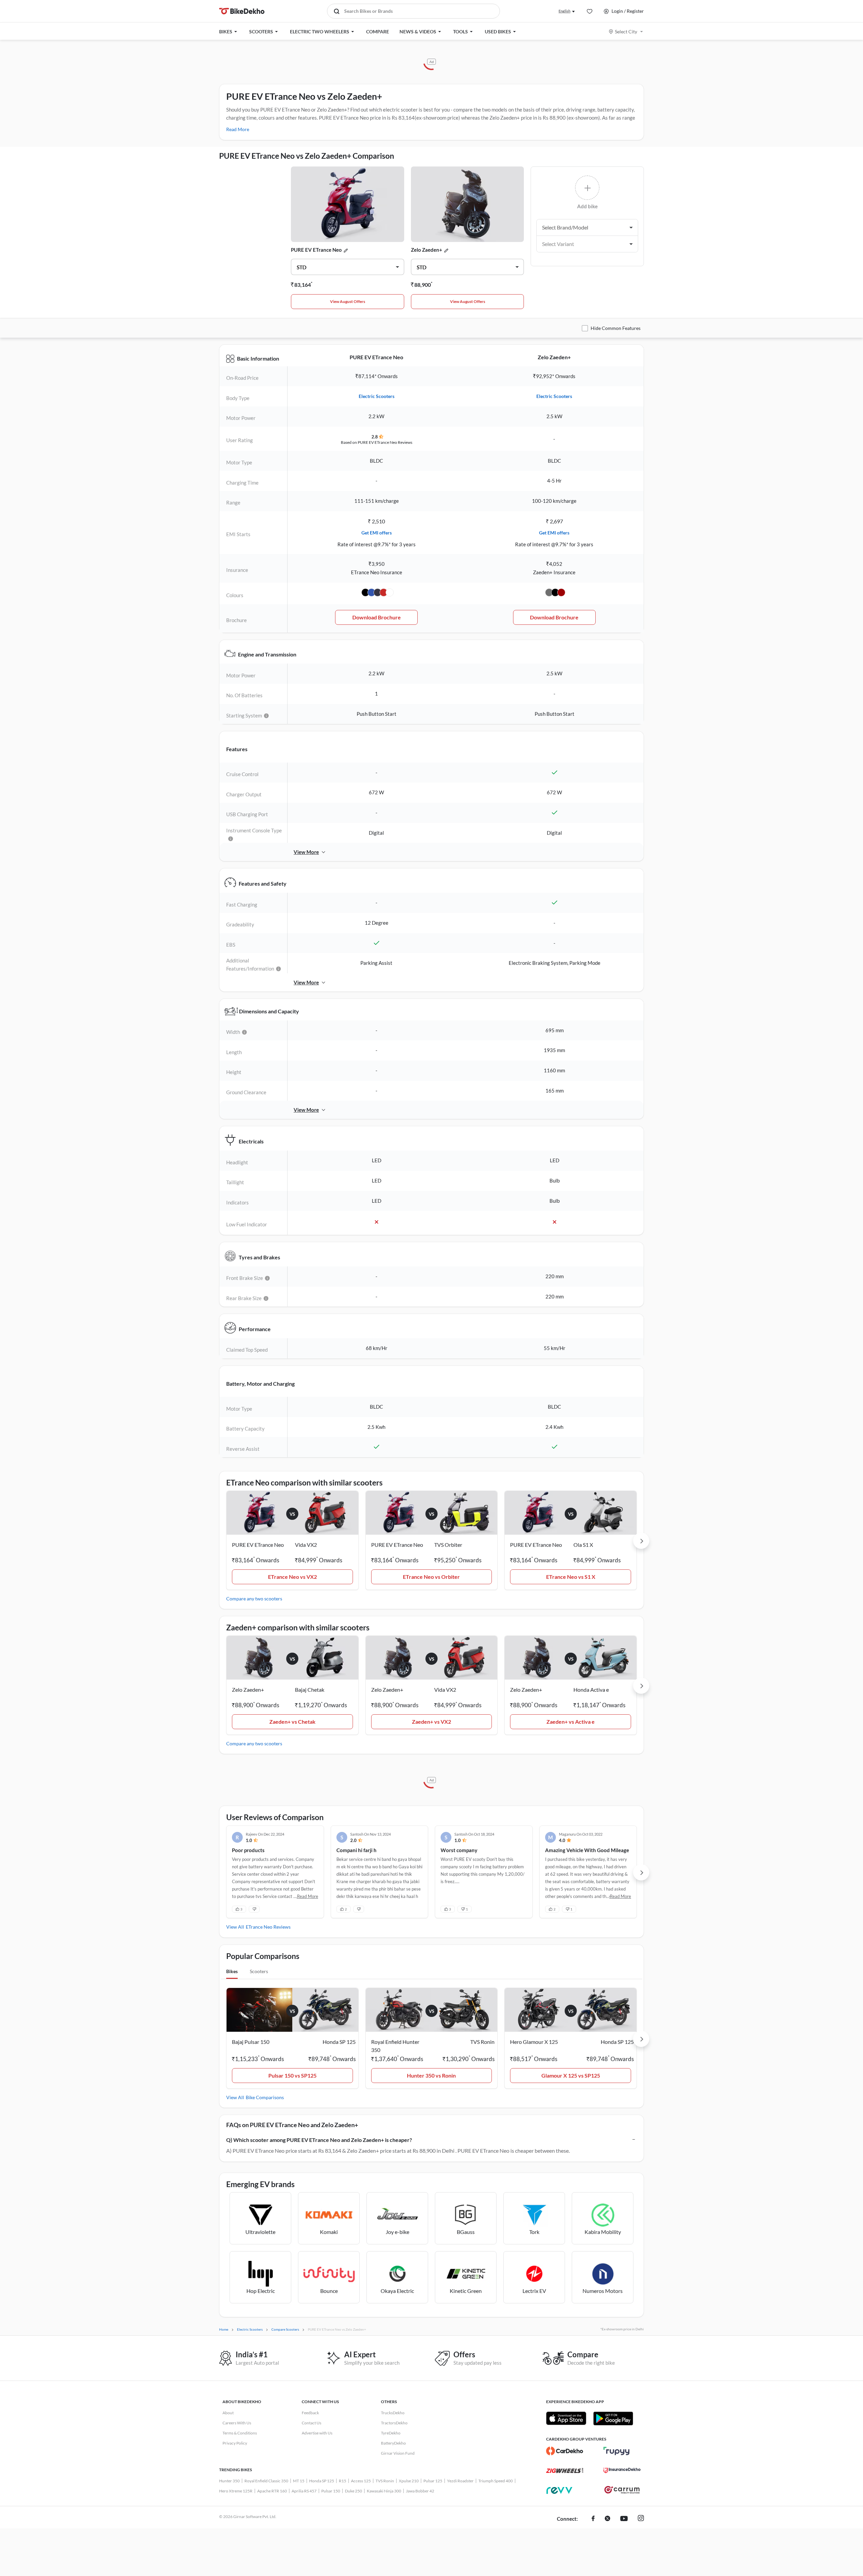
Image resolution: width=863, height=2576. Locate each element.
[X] (607, 2519)
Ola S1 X (583, 1545)
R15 (343, 2481)
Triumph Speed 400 (496, 2481)
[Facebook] (593, 2519)
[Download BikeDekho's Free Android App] (613, 2418)
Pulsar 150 (331, 2491)
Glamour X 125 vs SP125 (571, 2075)
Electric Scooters (377, 396)
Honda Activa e (591, 1690)
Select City (626, 32)
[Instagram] (641, 2519)
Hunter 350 (229, 2481)
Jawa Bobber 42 (420, 2491)
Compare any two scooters (254, 1599)
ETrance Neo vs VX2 (292, 1577)
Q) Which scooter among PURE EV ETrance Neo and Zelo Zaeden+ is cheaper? (319, 2140)
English (564, 11)
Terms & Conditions (240, 2433)
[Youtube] (624, 2519)
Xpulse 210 (409, 2481)
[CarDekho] (565, 2451)
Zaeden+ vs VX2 (431, 1722)
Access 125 (361, 2481)
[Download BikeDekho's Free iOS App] (566, 2418)
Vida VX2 (306, 1545)
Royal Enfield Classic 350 (266, 2481)
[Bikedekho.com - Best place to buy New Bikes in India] (242, 11)
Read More (238, 129)
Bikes (232, 1971)
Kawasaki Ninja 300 (384, 2491)
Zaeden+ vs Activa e (571, 1722)
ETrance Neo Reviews (268, 1927)
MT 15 (299, 2481)
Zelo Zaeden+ (427, 250)
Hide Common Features (616, 328)
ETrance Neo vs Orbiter (431, 1577)
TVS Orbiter (448, 1545)
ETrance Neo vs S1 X (571, 1577)
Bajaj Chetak (310, 1690)
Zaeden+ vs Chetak (292, 1722)
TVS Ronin (385, 2481)
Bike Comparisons (265, 2097)
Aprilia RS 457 (304, 2491)
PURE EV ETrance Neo (316, 250)
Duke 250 (353, 2491)
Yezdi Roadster (460, 2481)
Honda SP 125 (322, 2481)
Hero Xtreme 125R (236, 2491)
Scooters (259, 1971)
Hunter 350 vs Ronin (431, 2075)
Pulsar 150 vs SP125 (292, 2075)
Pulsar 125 (433, 2481)
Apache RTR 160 (272, 2491)
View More (306, 852)
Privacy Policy (235, 2443)
